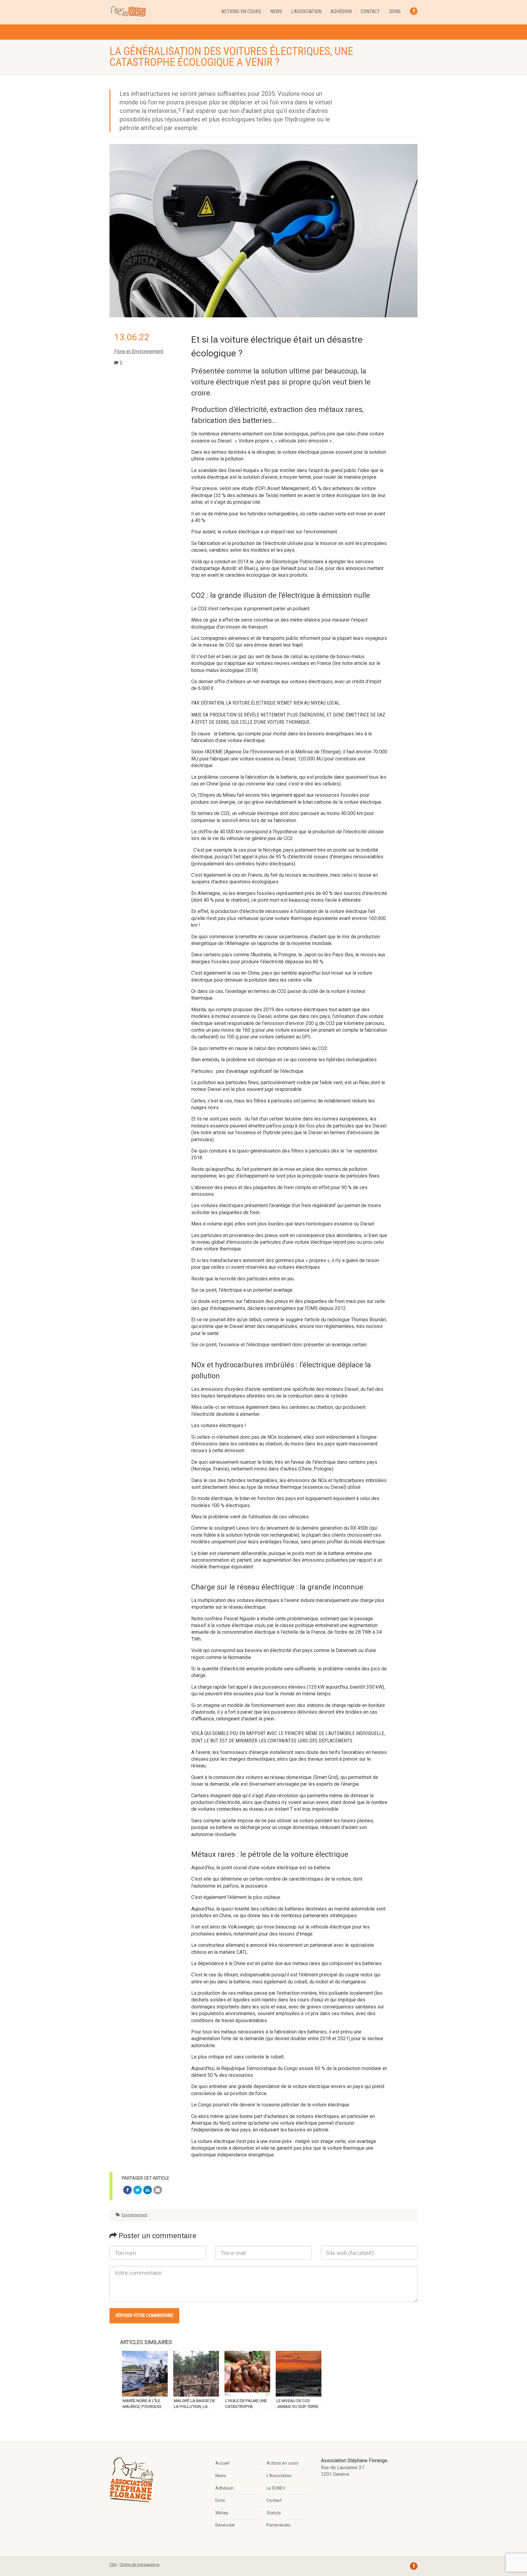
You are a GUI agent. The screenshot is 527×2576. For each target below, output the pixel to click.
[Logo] (128, 12)
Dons (395, 11)
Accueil (222, 2463)
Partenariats (279, 2525)
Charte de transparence (140, 2565)
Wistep (222, 2513)
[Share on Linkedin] (148, 2190)
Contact (370, 11)
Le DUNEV (276, 2488)
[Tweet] (138, 2190)
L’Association (306, 11)
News (276, 11)
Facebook (414, 11)
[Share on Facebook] (127, 2190)
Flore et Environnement (139, 351)
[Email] (158, 2190)
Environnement (134, 2215)
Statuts (274, 2513)
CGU (113, 2565)
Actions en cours (241, 11)
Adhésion (341, 11)
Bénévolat (225, 2525)
